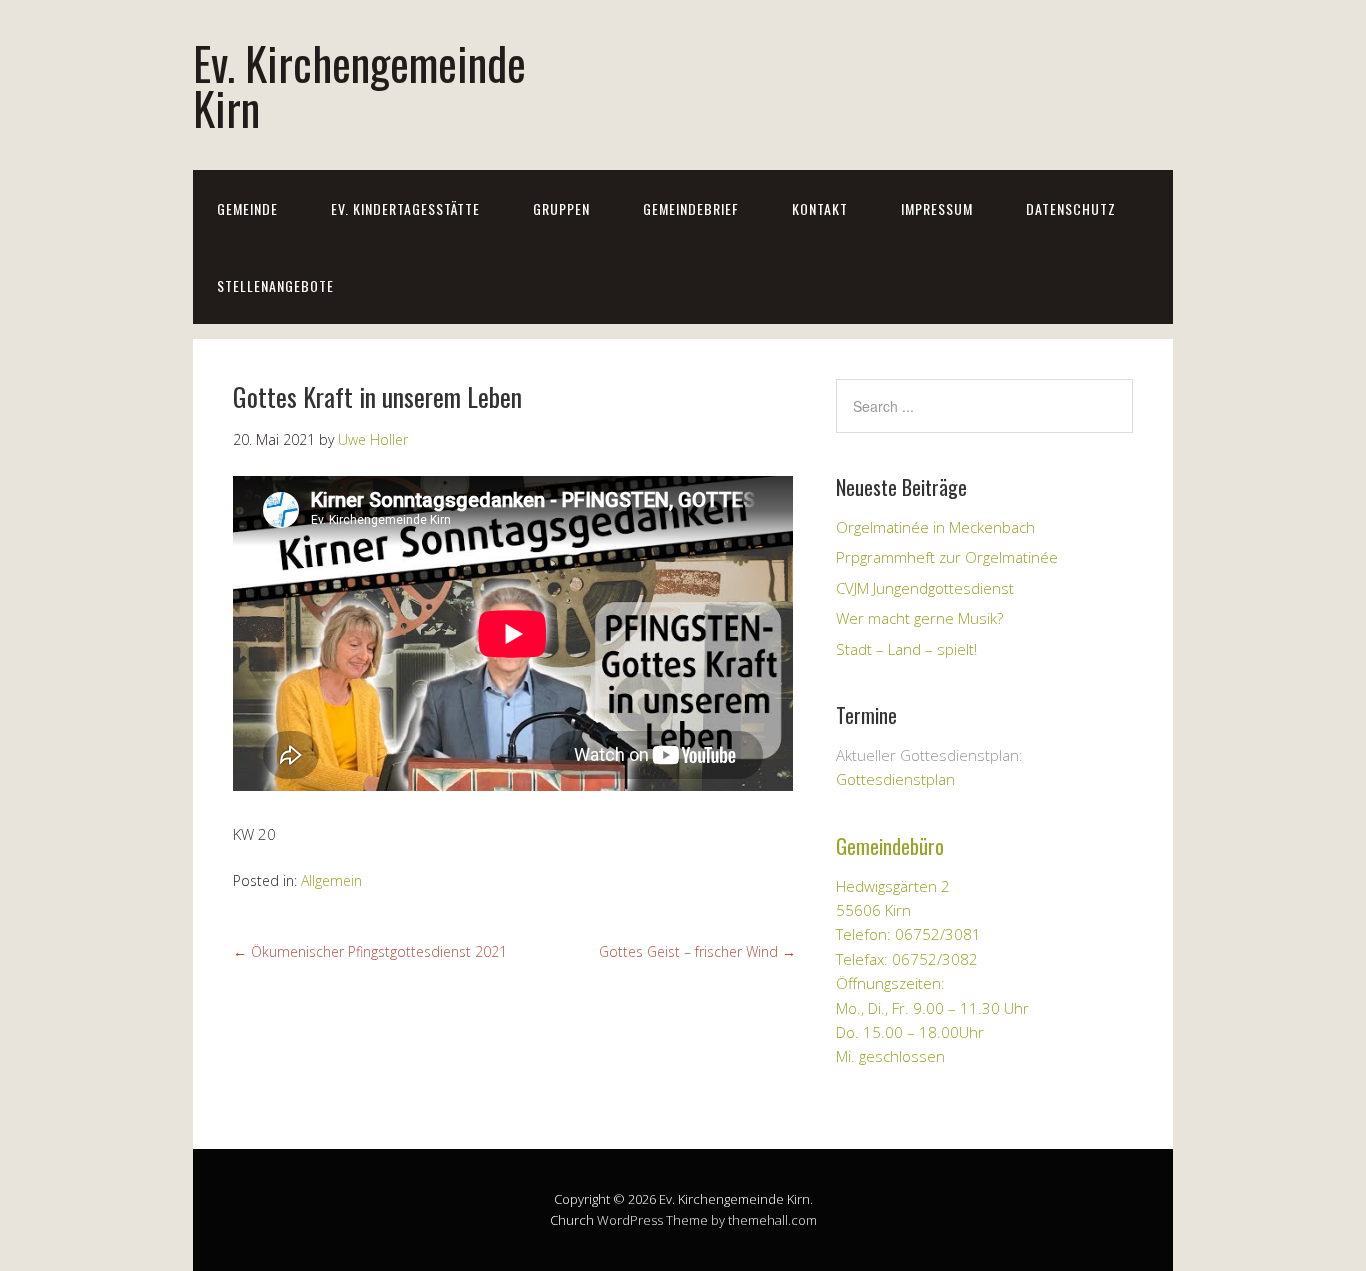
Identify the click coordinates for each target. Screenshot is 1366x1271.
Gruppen (561, 208)
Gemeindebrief (691, 208)
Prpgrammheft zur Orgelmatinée (947, 557)
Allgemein (331, 880)
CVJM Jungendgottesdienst (925, 588)
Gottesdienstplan (895, 779)
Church (572, 1220)
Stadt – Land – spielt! (906, 649)
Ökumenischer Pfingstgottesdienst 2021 (370, 951)
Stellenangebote (275, 285)
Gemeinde (247, 208)
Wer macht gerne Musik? (919, 618)
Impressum (937, 208)
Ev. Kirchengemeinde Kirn (359, 85)
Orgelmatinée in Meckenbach (935, 527)
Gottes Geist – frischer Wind (697, 951)
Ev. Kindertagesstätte (405, 208)
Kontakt (820, 208)
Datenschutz (1071, 208)
